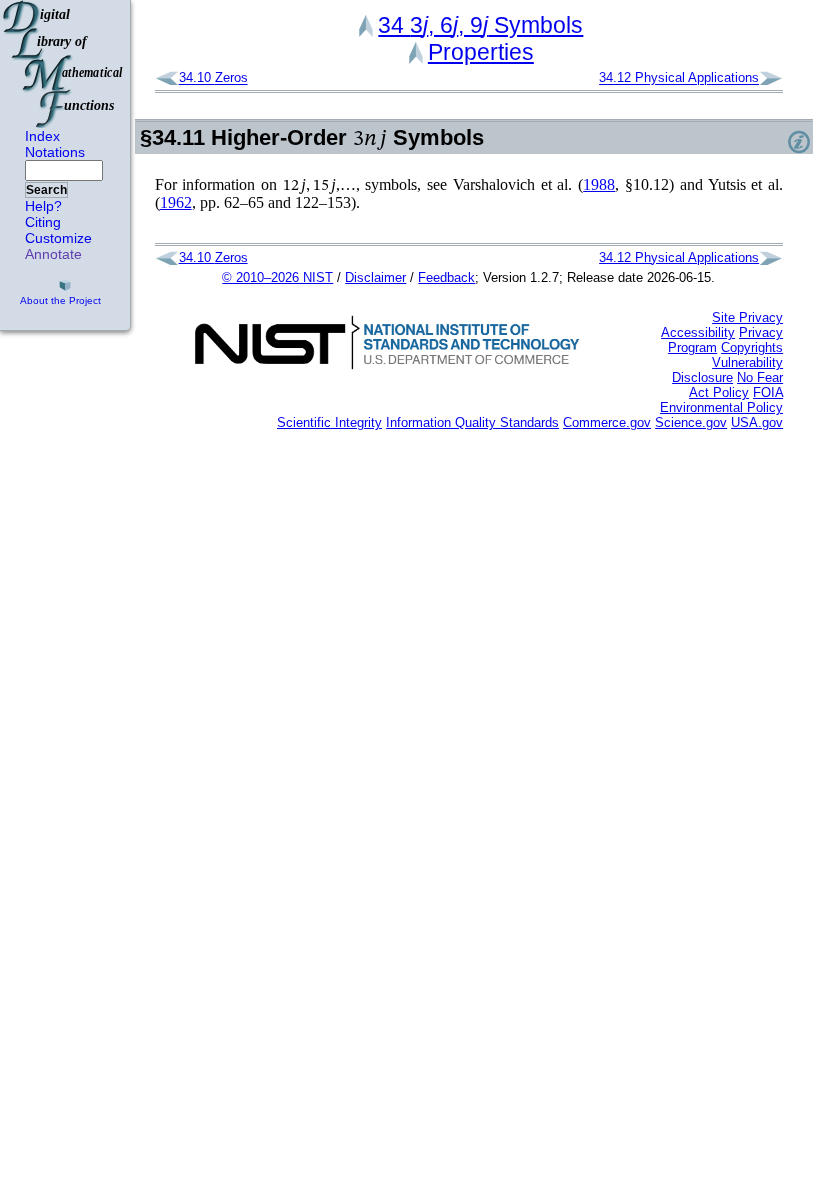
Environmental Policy (721, 407)
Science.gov (691, 422)
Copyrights (752, 347)
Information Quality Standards (472, 422)
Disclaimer (375, 277)
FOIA (768, 392)
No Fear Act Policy (736, 385)
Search (46, 190)
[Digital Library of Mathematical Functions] (64, 64)
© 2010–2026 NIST (277, 277)
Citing (43, 222)
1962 (176, 202)
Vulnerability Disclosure (727, 370)
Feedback (446, 277)
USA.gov (757, 422)
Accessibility (698, 332)
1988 (599, 184)
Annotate (53, 254)
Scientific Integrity (329, 422)
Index (42, 136)
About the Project (60, 300)
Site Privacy (747, 317)
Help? (43, 206)
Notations (55, 152)
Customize (58, 238)
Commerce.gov (607, 422)
